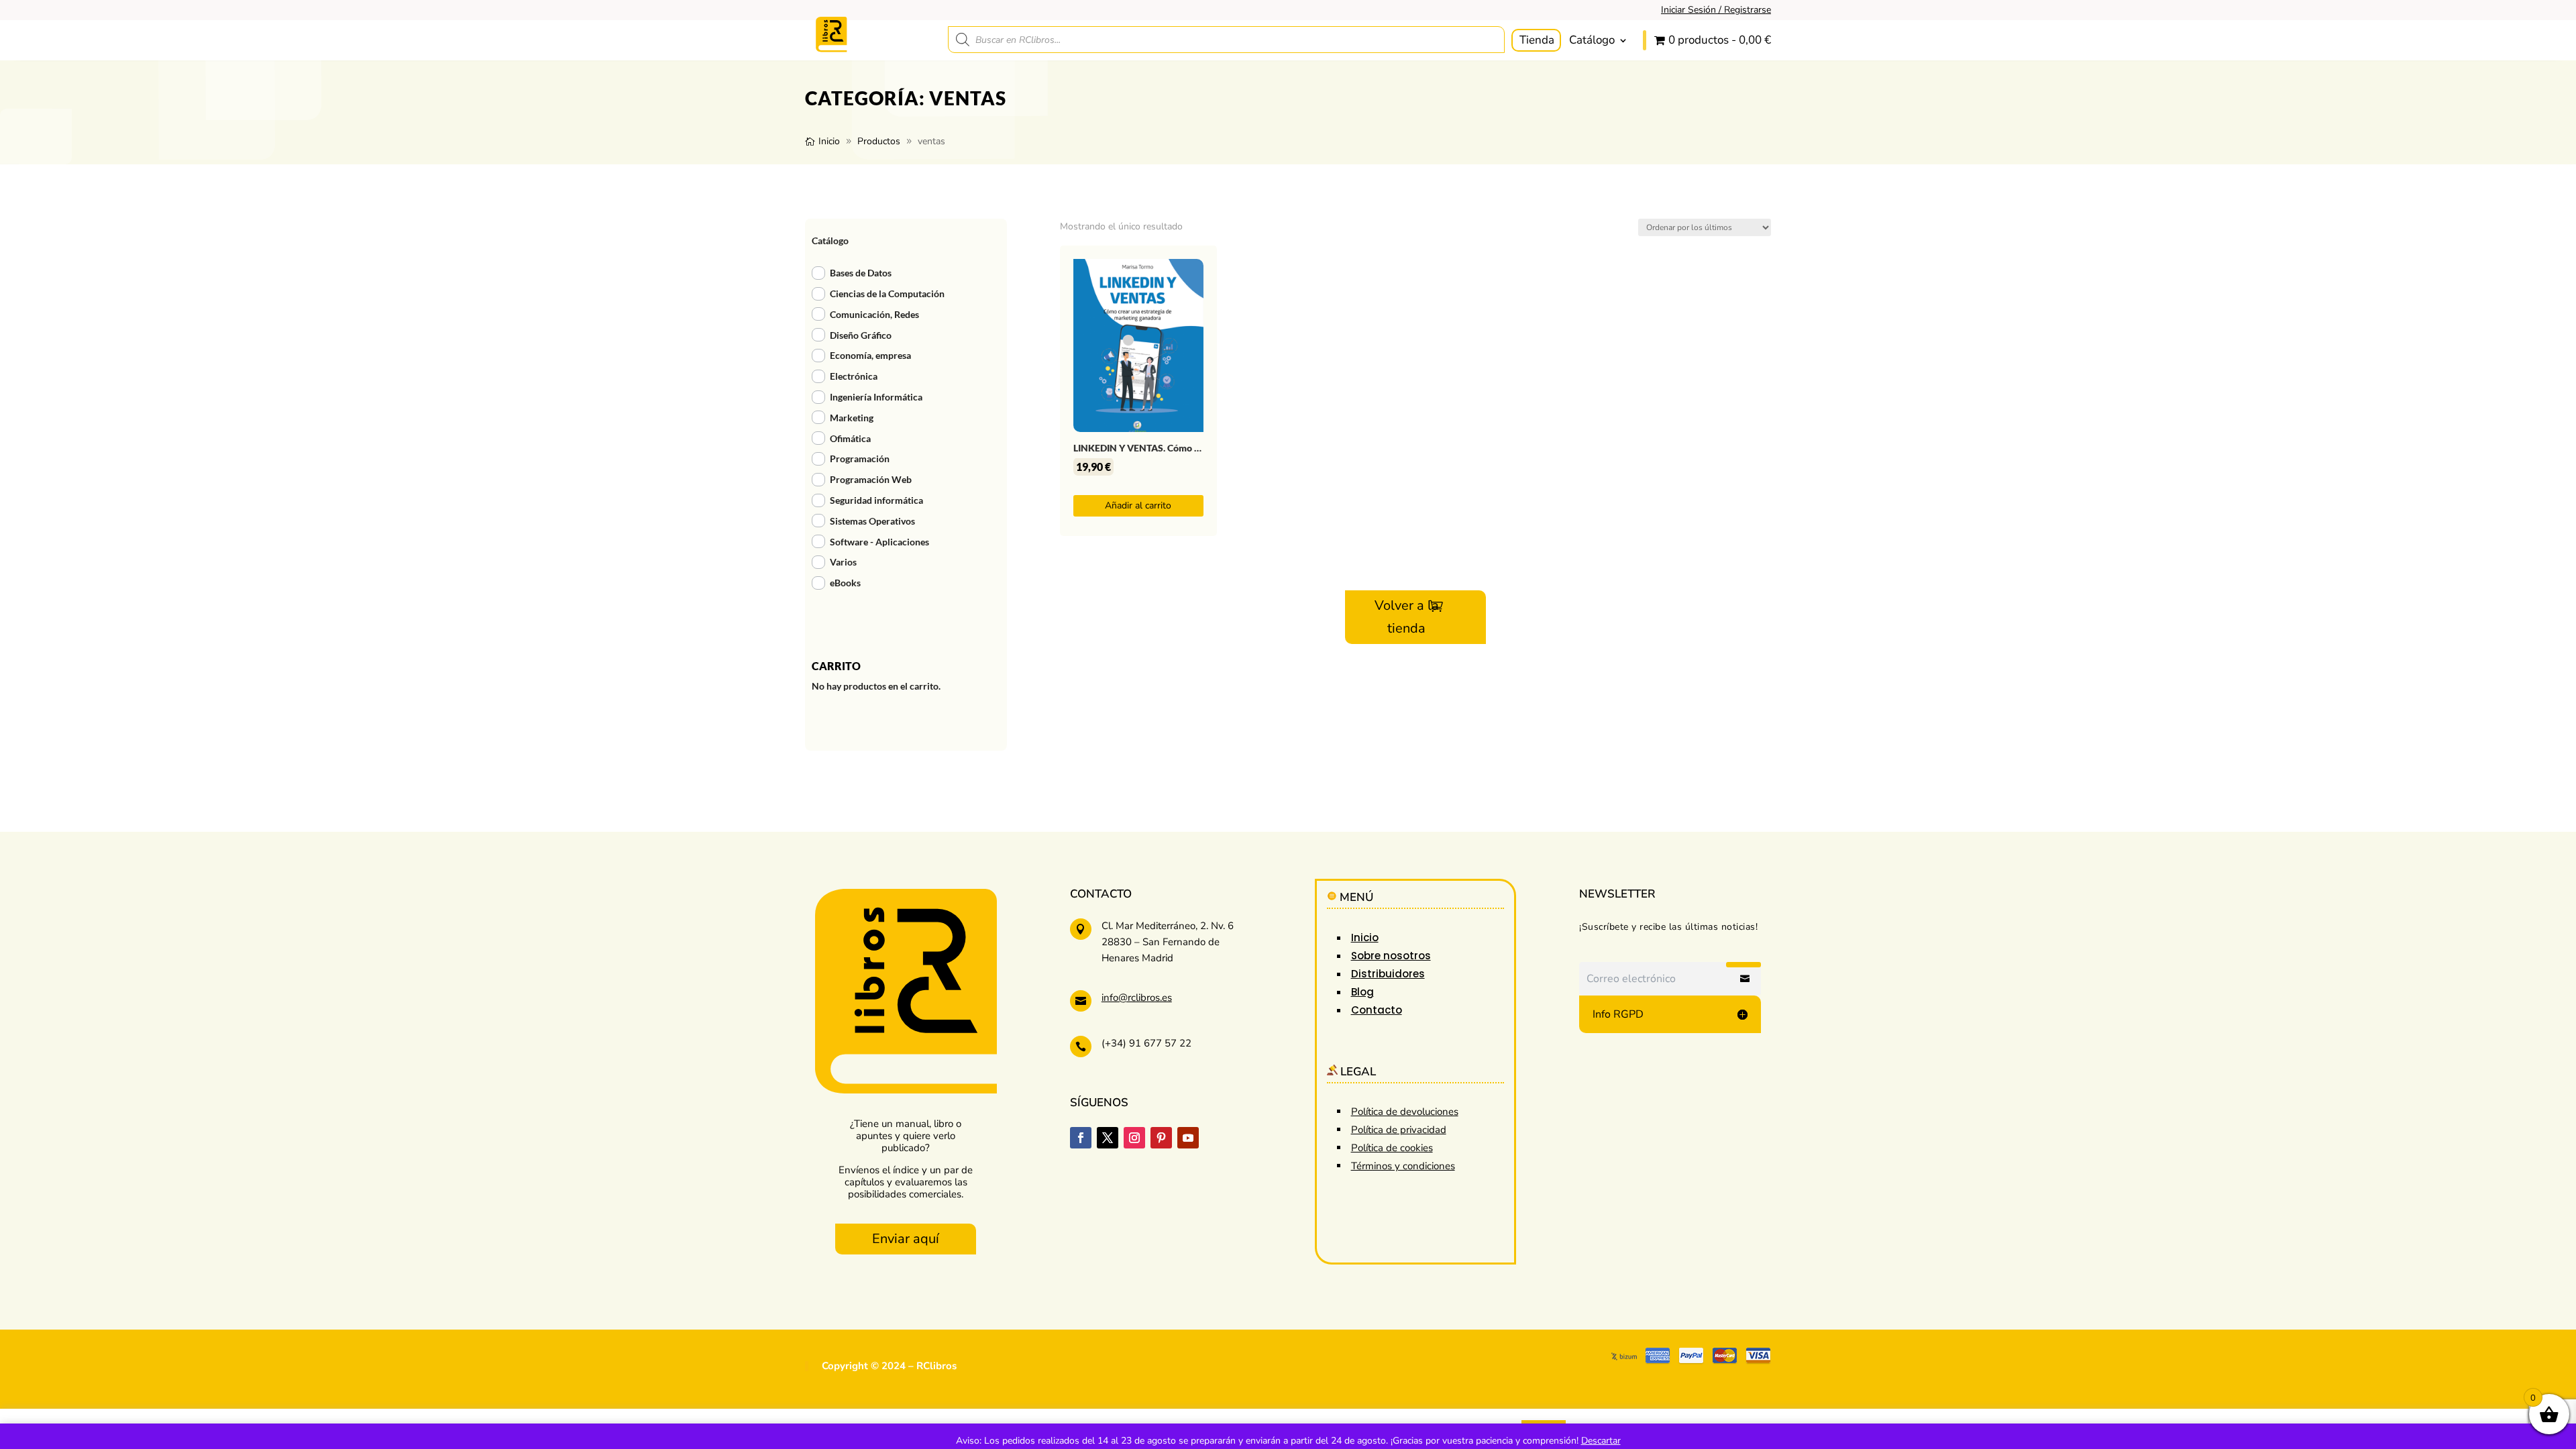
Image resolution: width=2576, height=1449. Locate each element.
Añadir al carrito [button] (1138, 505)
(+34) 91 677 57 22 (1146, 1043)
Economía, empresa (870, 355)
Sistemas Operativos (872, 521)
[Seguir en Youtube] (1188, 1138)
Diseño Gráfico (861, 335)
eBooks (845, 583)
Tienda (1537, 40)
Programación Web (871, 479)
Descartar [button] (1601, 1441)
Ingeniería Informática (876, 397)
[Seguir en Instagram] (1134, 1138)
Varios (843, 562)
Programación (860, 459)
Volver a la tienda (1407, 617)
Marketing (852, 418)
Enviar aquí (906, 1239)
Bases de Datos (861, 273)
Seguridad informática (876, 500)
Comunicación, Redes (874, 314)
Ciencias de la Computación (887, 293)
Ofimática (850, 438)
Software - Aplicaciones (879, 542)
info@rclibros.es (1137, 998)
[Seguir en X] (1108, 1138)
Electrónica (854, 376)
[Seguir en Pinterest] (1161, 1138)
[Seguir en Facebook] (1081, 1138)
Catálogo (1592, 40)
